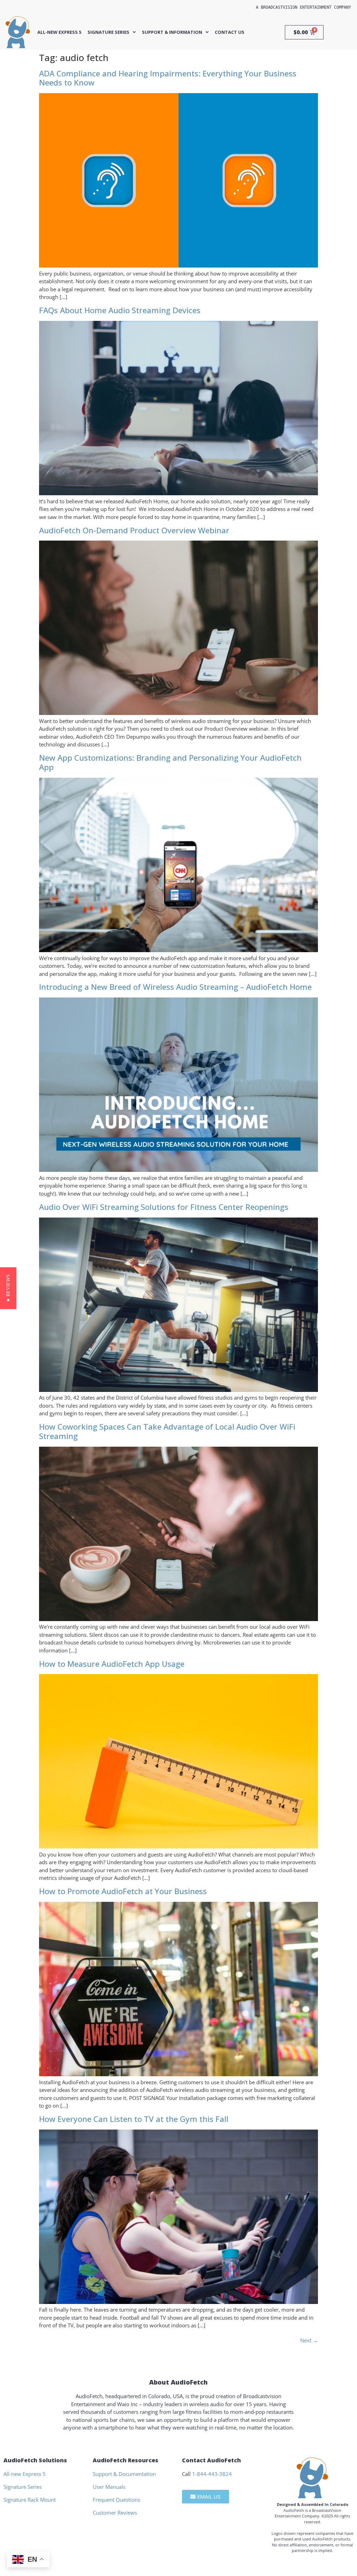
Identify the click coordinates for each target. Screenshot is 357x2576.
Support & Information (172, 32)
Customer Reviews (115, 2513)
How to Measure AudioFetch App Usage (112, 1664)
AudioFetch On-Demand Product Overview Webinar (134, 530)
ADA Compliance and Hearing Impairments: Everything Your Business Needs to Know (168, 78)
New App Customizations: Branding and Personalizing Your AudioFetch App (170, 762)
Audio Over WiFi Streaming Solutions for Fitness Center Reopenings (164, 1207)
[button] (8, 1288)
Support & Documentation (124, 2474)
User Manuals (109, 2487)
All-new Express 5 (59, 32)
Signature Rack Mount (30, 2500)
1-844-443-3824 (212, 2474)
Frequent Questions (116, 2500)
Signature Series (108, 32)
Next (309, 2340)
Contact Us (230, 32)
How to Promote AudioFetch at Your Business (123, 1891)
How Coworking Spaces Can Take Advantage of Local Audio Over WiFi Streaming (167, 1431)
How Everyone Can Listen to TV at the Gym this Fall (134, 2119)
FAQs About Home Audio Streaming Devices (120, 310)
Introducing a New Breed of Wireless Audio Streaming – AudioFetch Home (175, 987)
